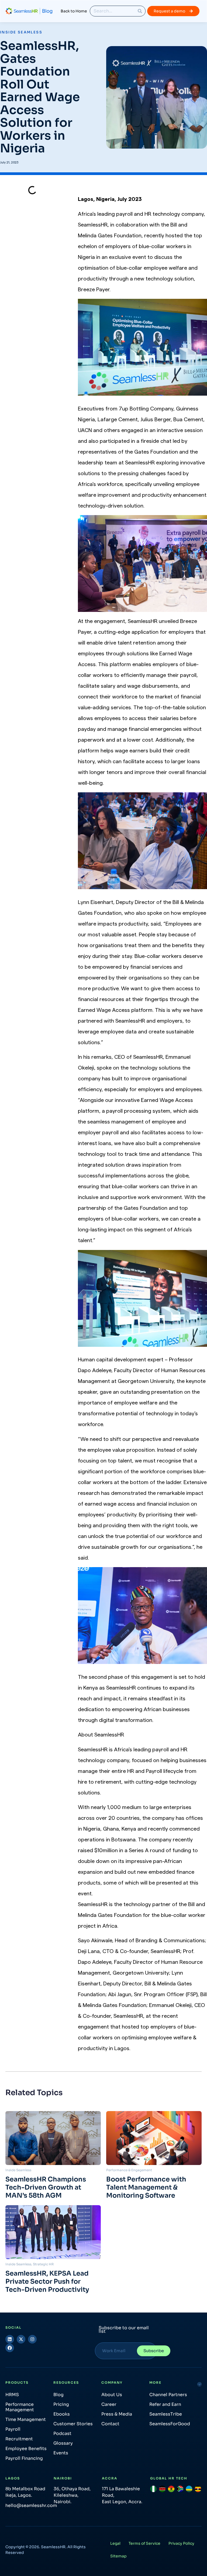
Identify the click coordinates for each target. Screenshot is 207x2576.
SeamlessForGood (170, 2424)
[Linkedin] (10, 2339)
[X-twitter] (21, 2339)
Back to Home (74, 11)
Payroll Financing (24, 2458)
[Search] (140, 11)
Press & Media (117, 2414)
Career (109, 2404)
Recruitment (19, 2439)
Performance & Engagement (129, 2170)
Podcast (62, 2433)
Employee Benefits (26, 2449)
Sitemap (118, 2556)
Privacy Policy (181, 2543)
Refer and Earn (165, 2404)
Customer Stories (73, 2424)
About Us (112, 2395)
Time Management (26, 2419)
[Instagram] (32, 2339)
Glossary (63, 2443)
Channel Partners (168, 2395)
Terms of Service (144, 2543)
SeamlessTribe (166, 2414)
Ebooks (62, 2414)
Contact (110, 2424)
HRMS (12, 2395)
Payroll (13, 2429)
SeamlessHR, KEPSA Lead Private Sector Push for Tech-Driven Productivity (47, 2282)
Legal (115, 2543)
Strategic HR (43, 2264)
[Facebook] (10, 2348)
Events (61, 2453)
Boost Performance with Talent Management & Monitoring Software (146, 2187)
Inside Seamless (21, 32)
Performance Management (20, 2407)
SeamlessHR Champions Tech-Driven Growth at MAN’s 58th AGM (46, 2187)
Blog (58, 2395)
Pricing (61, 2404)
